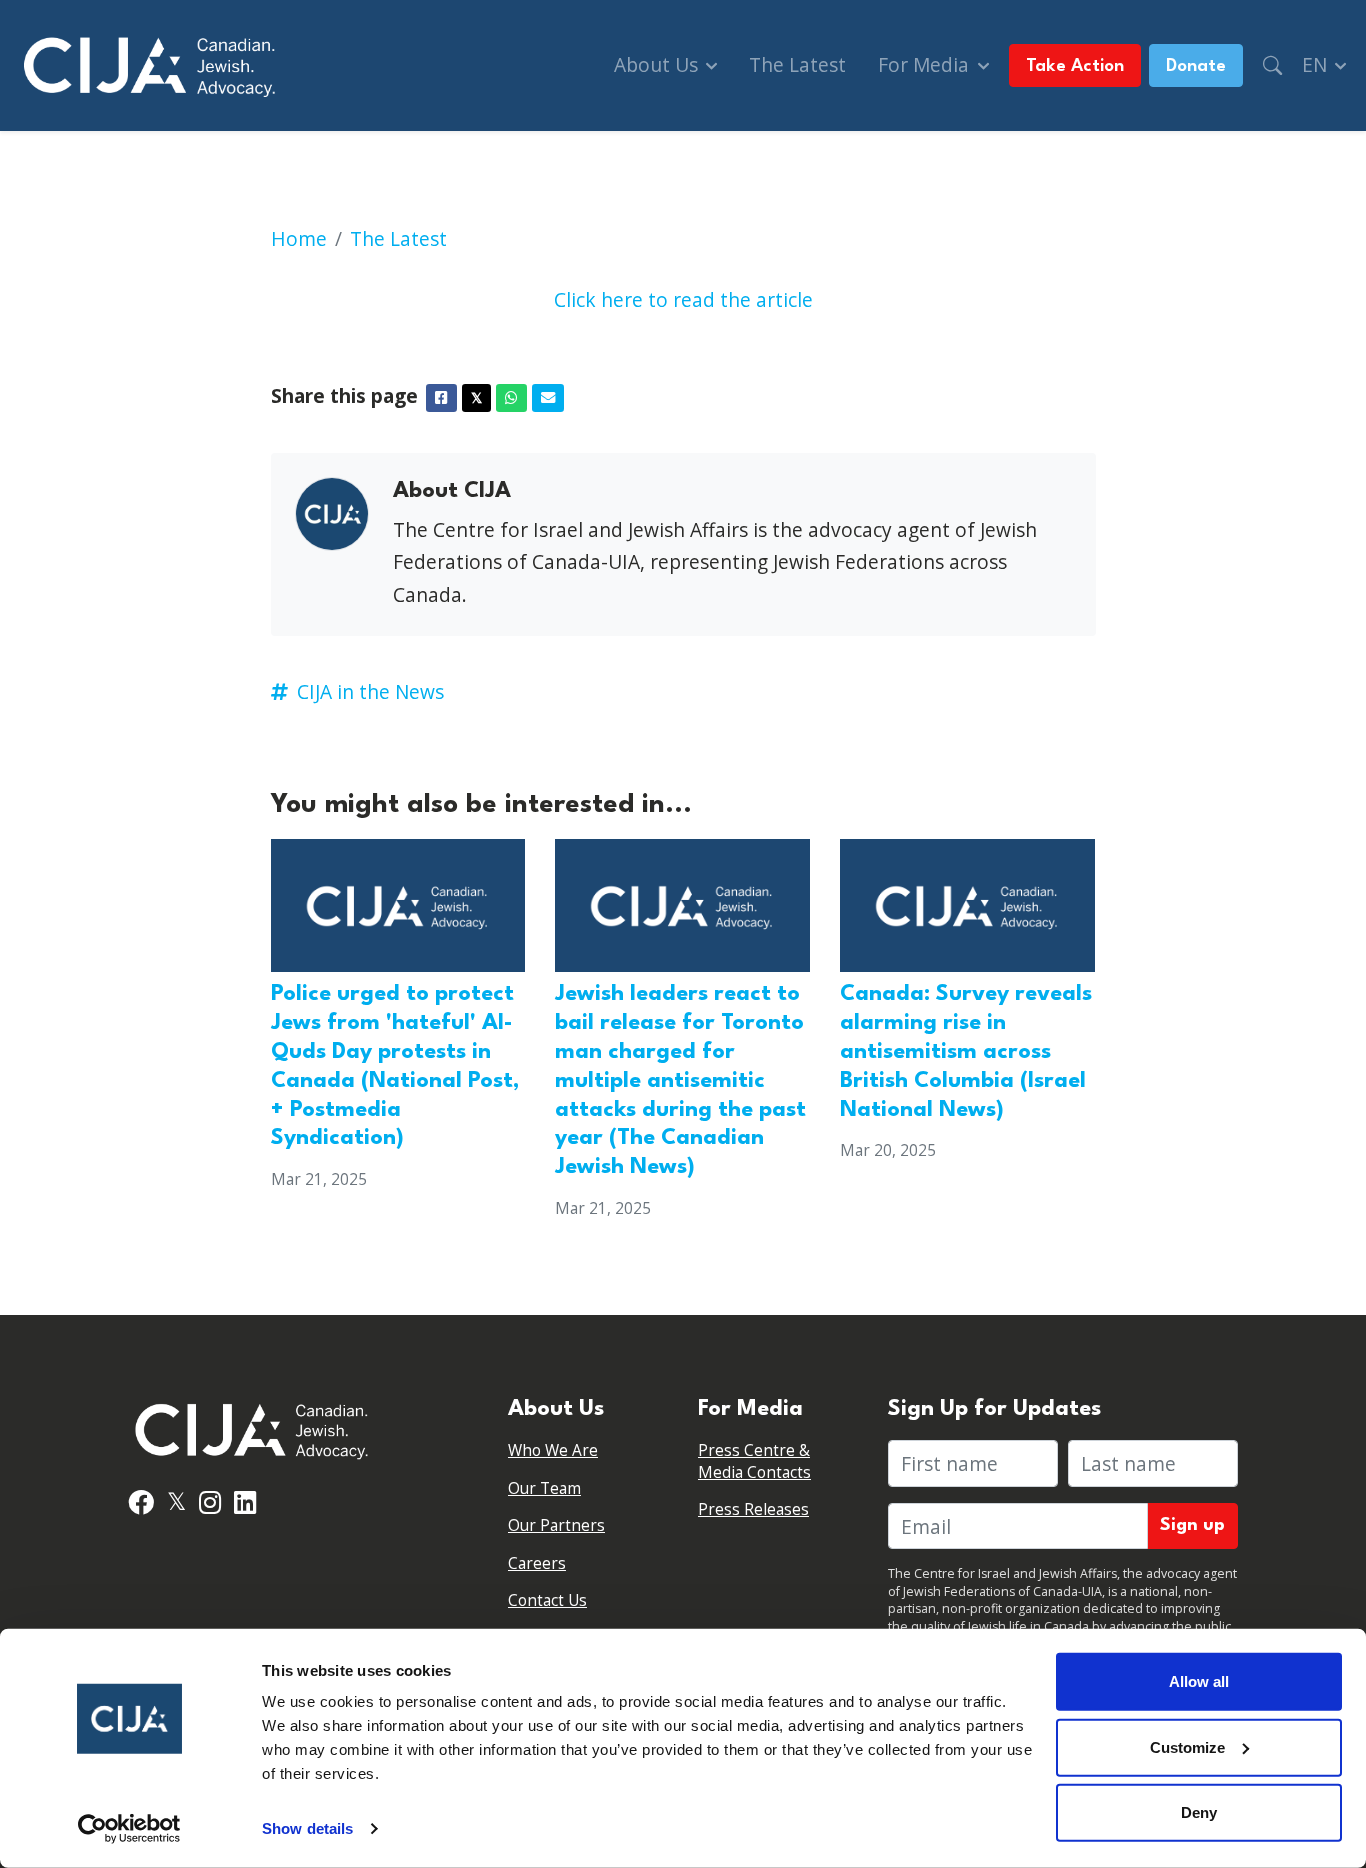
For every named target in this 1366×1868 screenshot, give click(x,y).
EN (1317, 64)
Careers (537, 1563)
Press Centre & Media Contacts (754, 1461)
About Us (658, 64)
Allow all (1199, 1681)
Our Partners (556, 1525)
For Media (926, 64)
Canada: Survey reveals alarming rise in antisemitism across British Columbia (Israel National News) (966, 1051)
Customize (1187, 1746)
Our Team (544, 1488)
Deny (1199, 1812)
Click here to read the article (683, 299)
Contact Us (547, 1600)
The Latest (797, 64)
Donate (1196, 66)
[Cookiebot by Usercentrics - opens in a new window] (129, 1829)
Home (299, 238)
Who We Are (553, 1450)
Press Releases (753, 1509)
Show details (307, 1828)
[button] (1272, 65)
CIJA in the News (370, 691)
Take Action (1075, 66)
